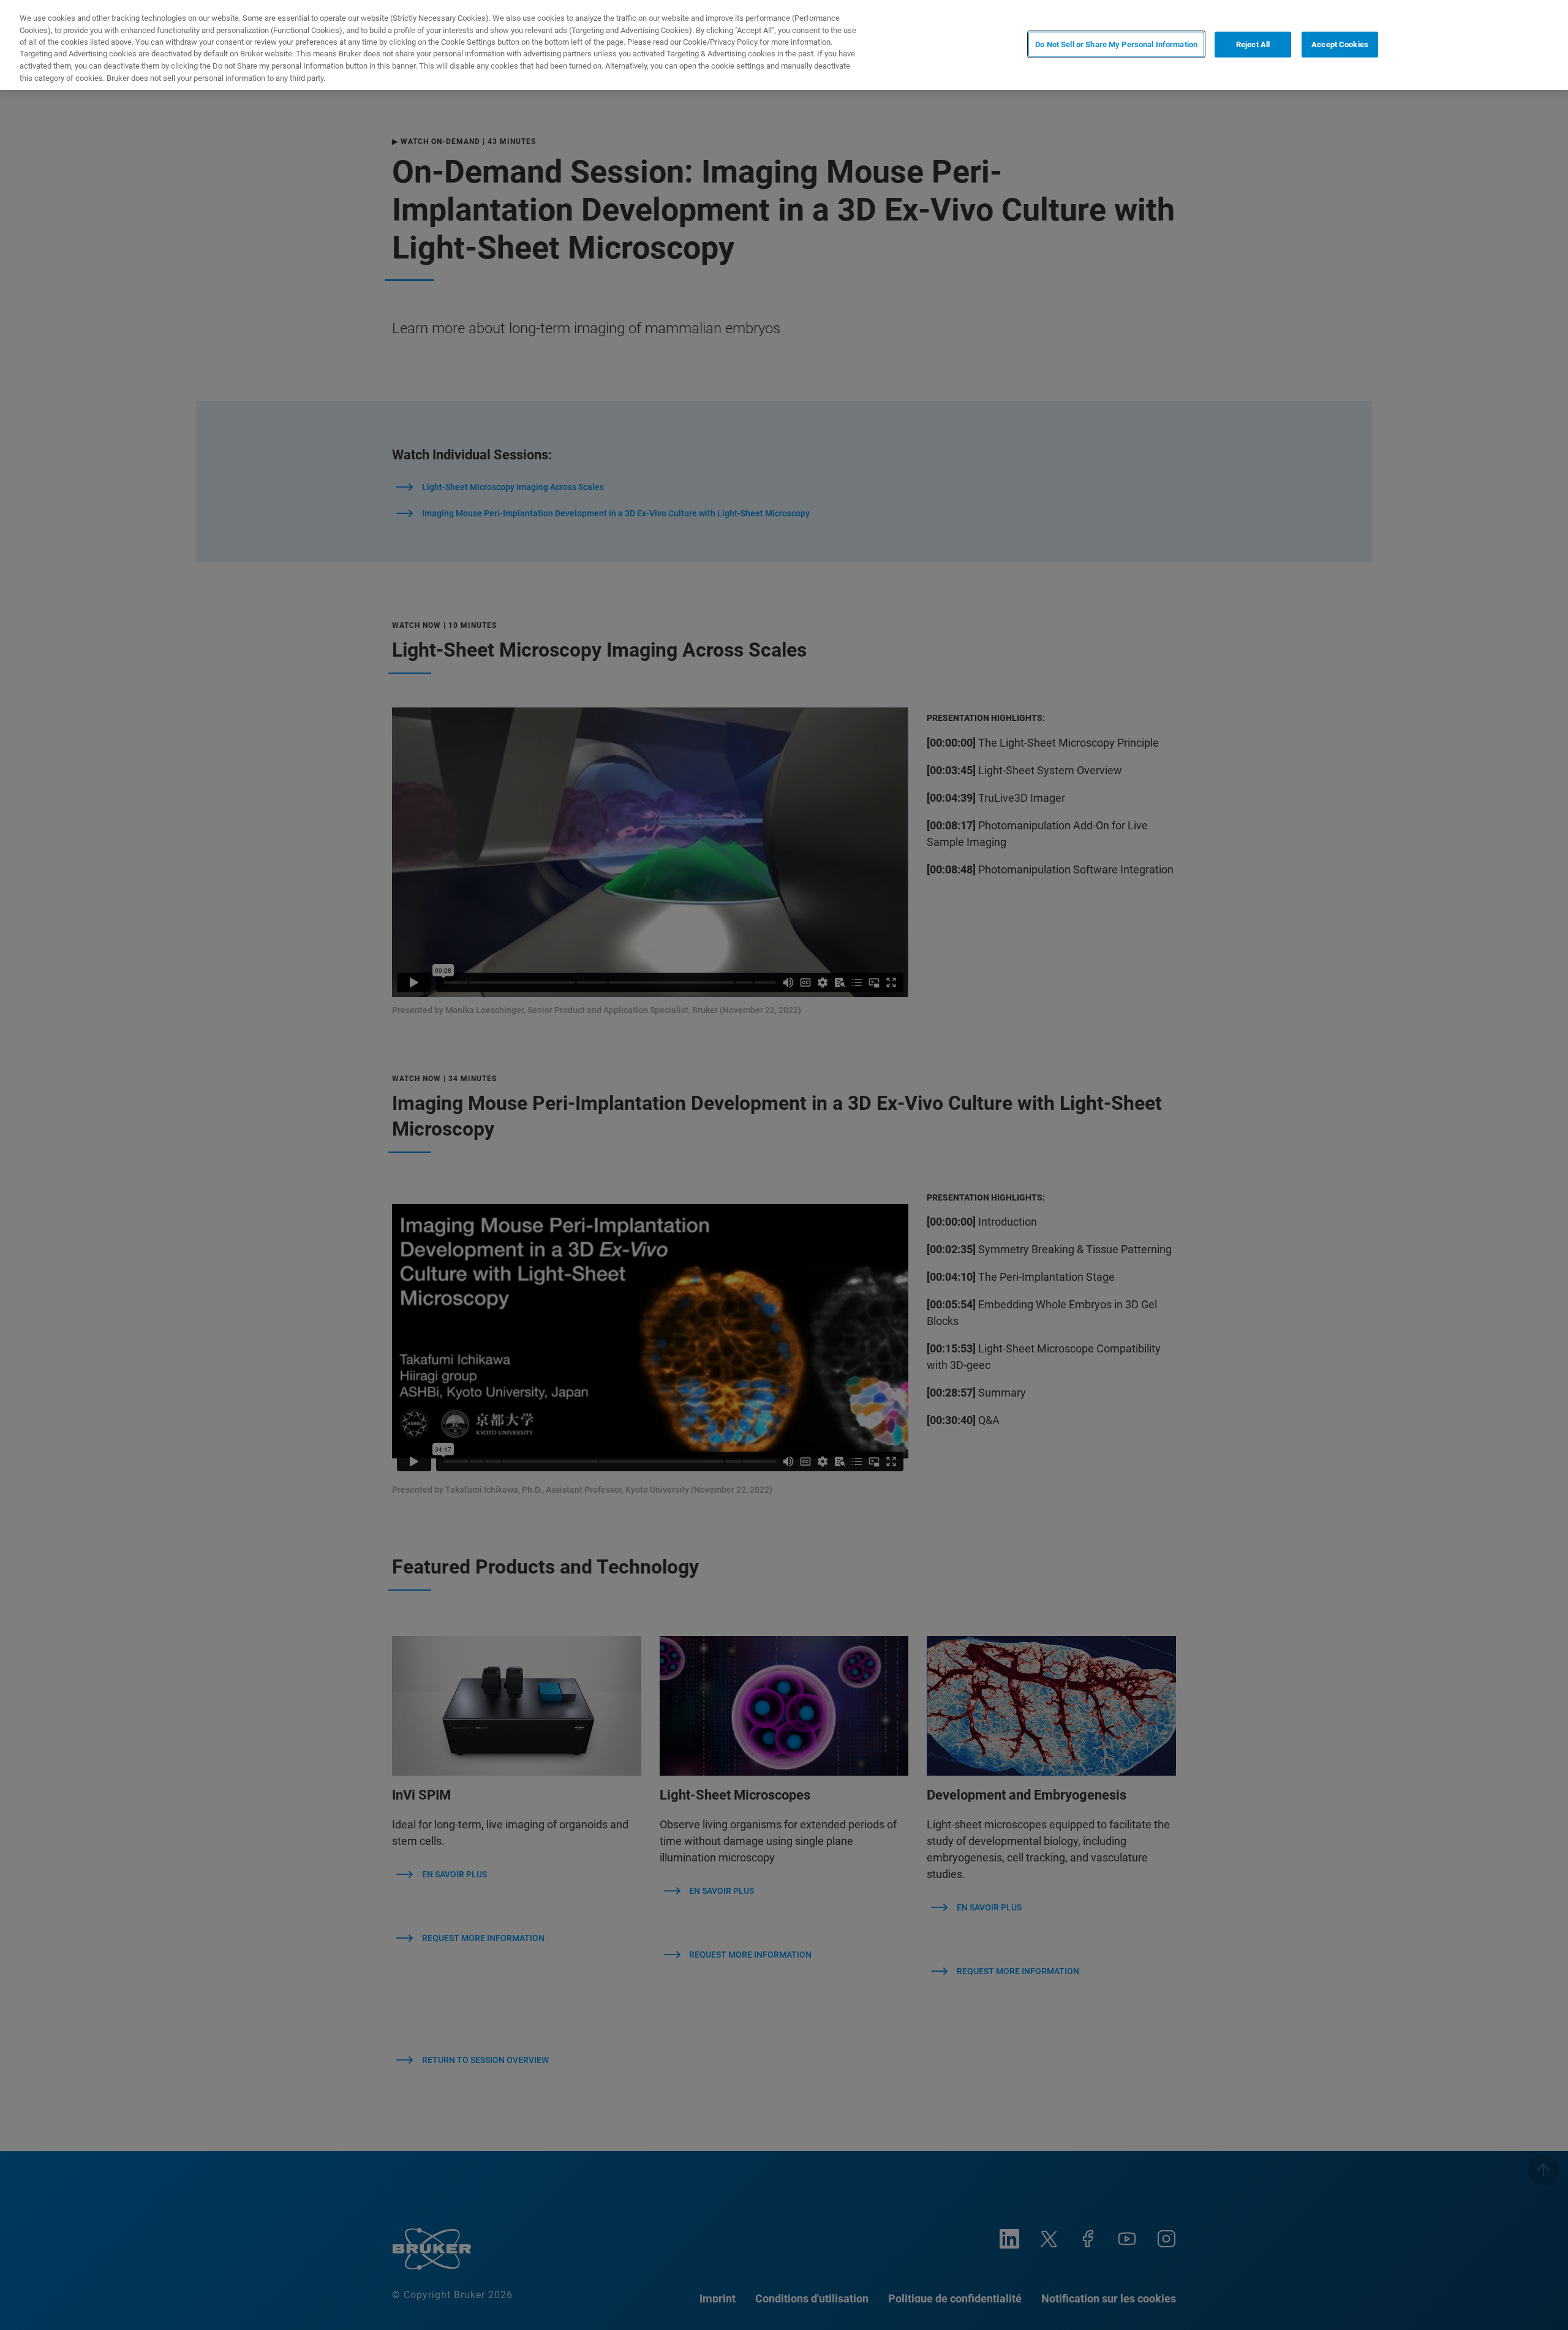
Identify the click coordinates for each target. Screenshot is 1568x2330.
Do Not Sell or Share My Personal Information (1116, 44)
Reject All (1253, 44)
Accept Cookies (1340, 44)
